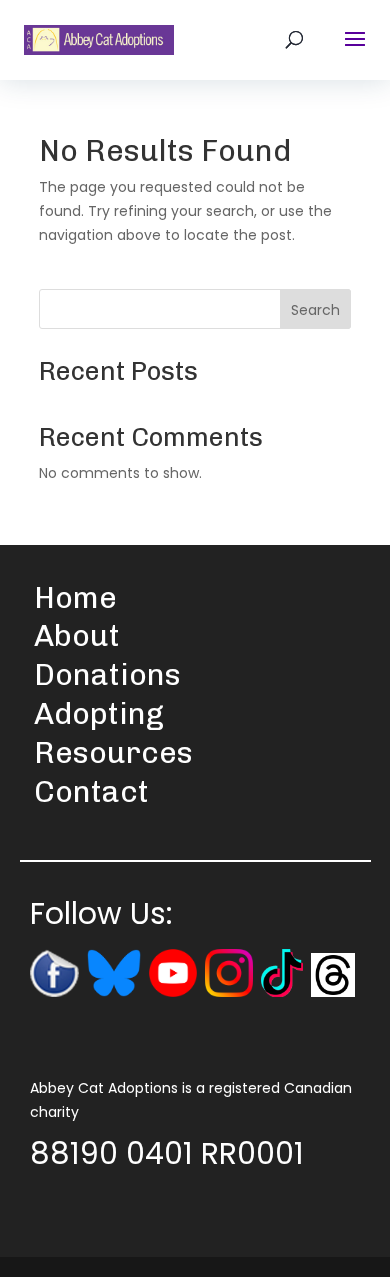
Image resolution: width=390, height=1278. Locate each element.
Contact (91, 792)
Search (315, 310)
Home (75, 598)
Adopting (99, 714)
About (77, 636)
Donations (107, 675)
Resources (113, 753)
